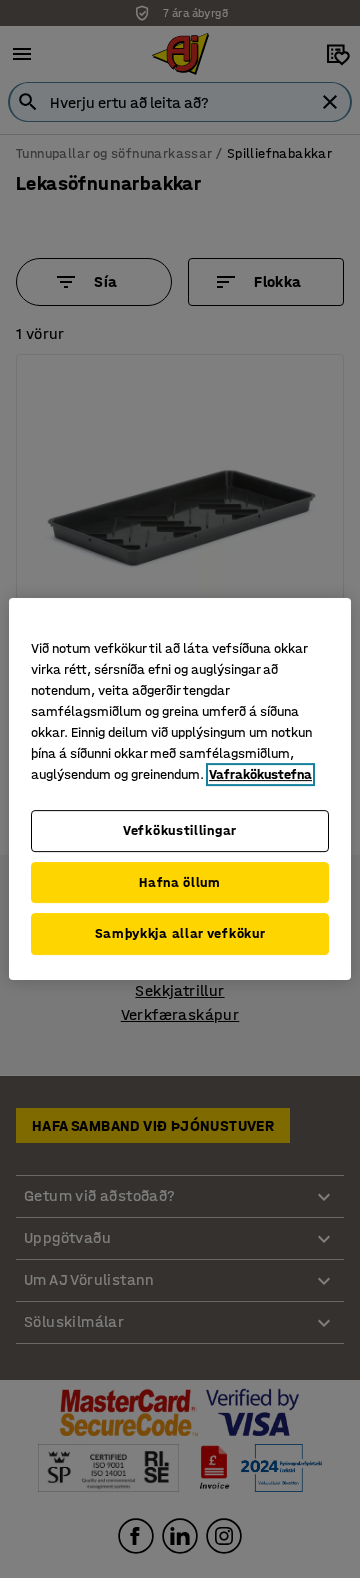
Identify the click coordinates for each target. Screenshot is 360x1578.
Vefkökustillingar (180, 830)
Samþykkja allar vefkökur (180, 933)
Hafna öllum (180, 882)
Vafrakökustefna (260, 774)
